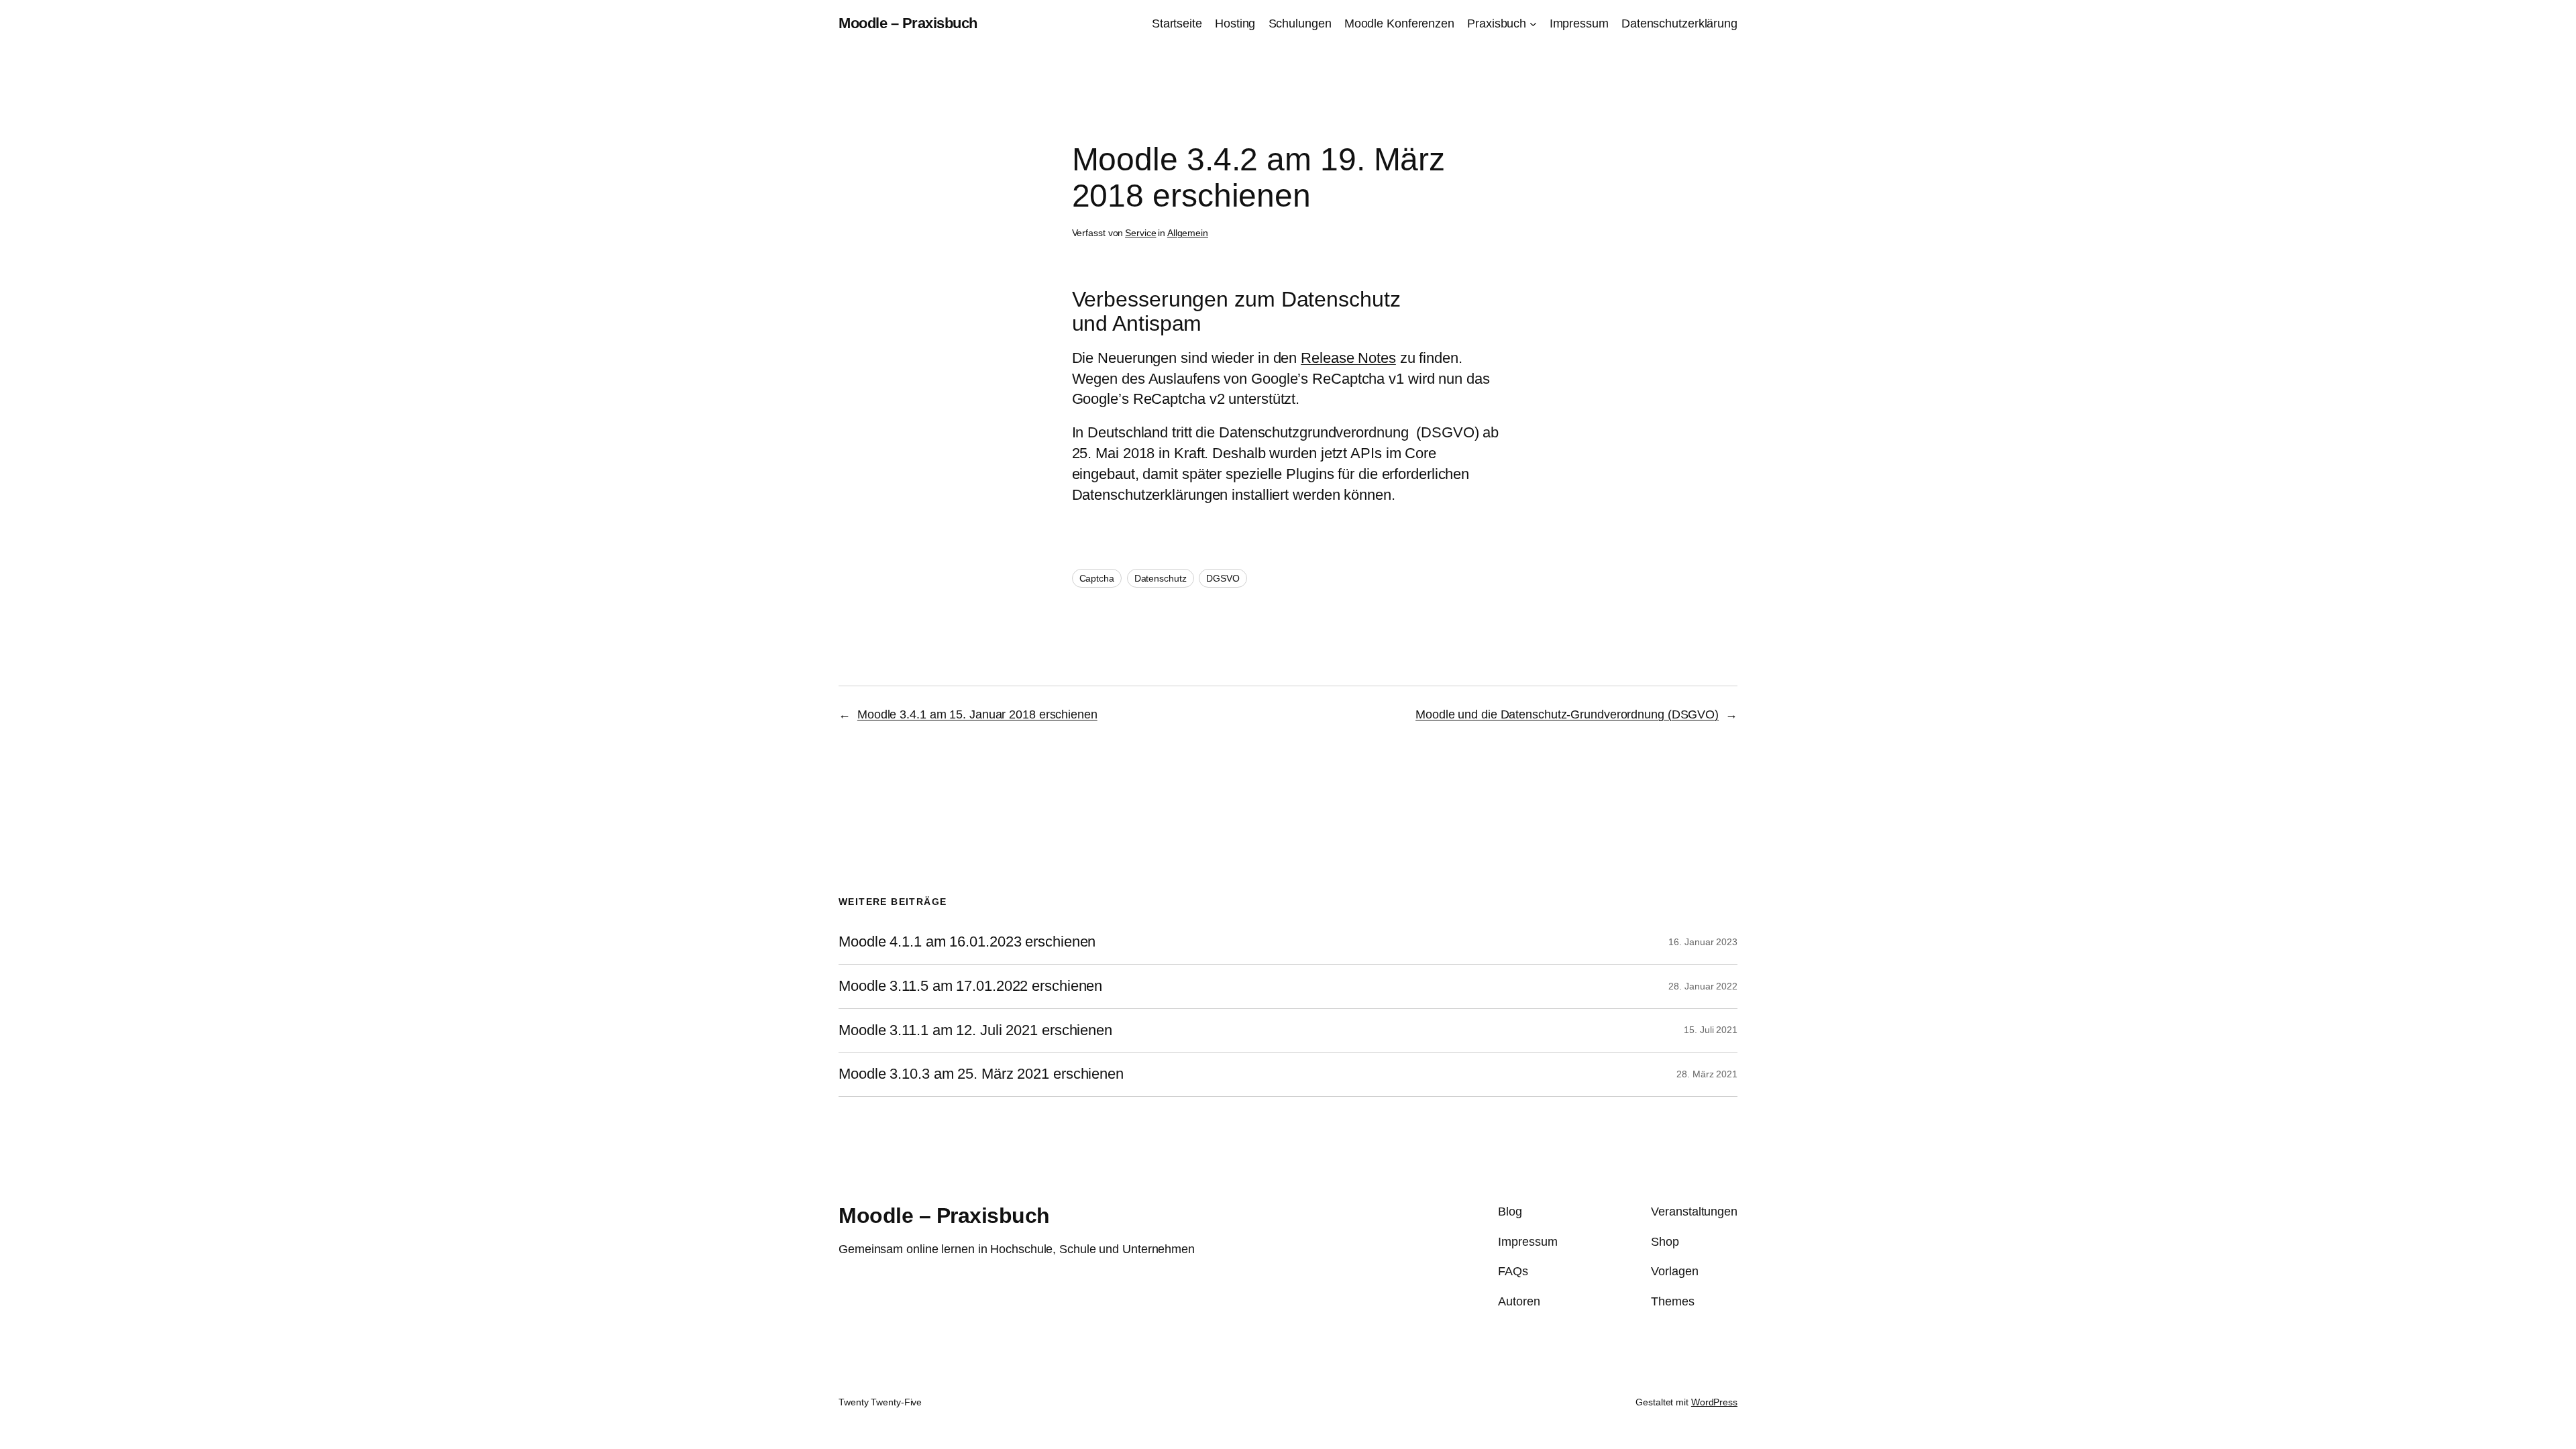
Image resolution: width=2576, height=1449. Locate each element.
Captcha (1097, 578)
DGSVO (1223, 578)
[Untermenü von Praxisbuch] (1533, 24)
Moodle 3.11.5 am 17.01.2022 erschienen (970, 986)
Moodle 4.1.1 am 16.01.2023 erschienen (967, 942)
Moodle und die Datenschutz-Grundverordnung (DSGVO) (1567, 714)
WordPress (1714, 1402)
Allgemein (1188, 233)
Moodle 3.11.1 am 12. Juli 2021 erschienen (975, 1030)
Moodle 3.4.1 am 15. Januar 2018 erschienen (977, 714)
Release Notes (1348, 358)
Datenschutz (1161, 578)
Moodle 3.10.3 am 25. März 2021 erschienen (981, 1074)
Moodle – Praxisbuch (908, 23)
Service (1140, 233)
